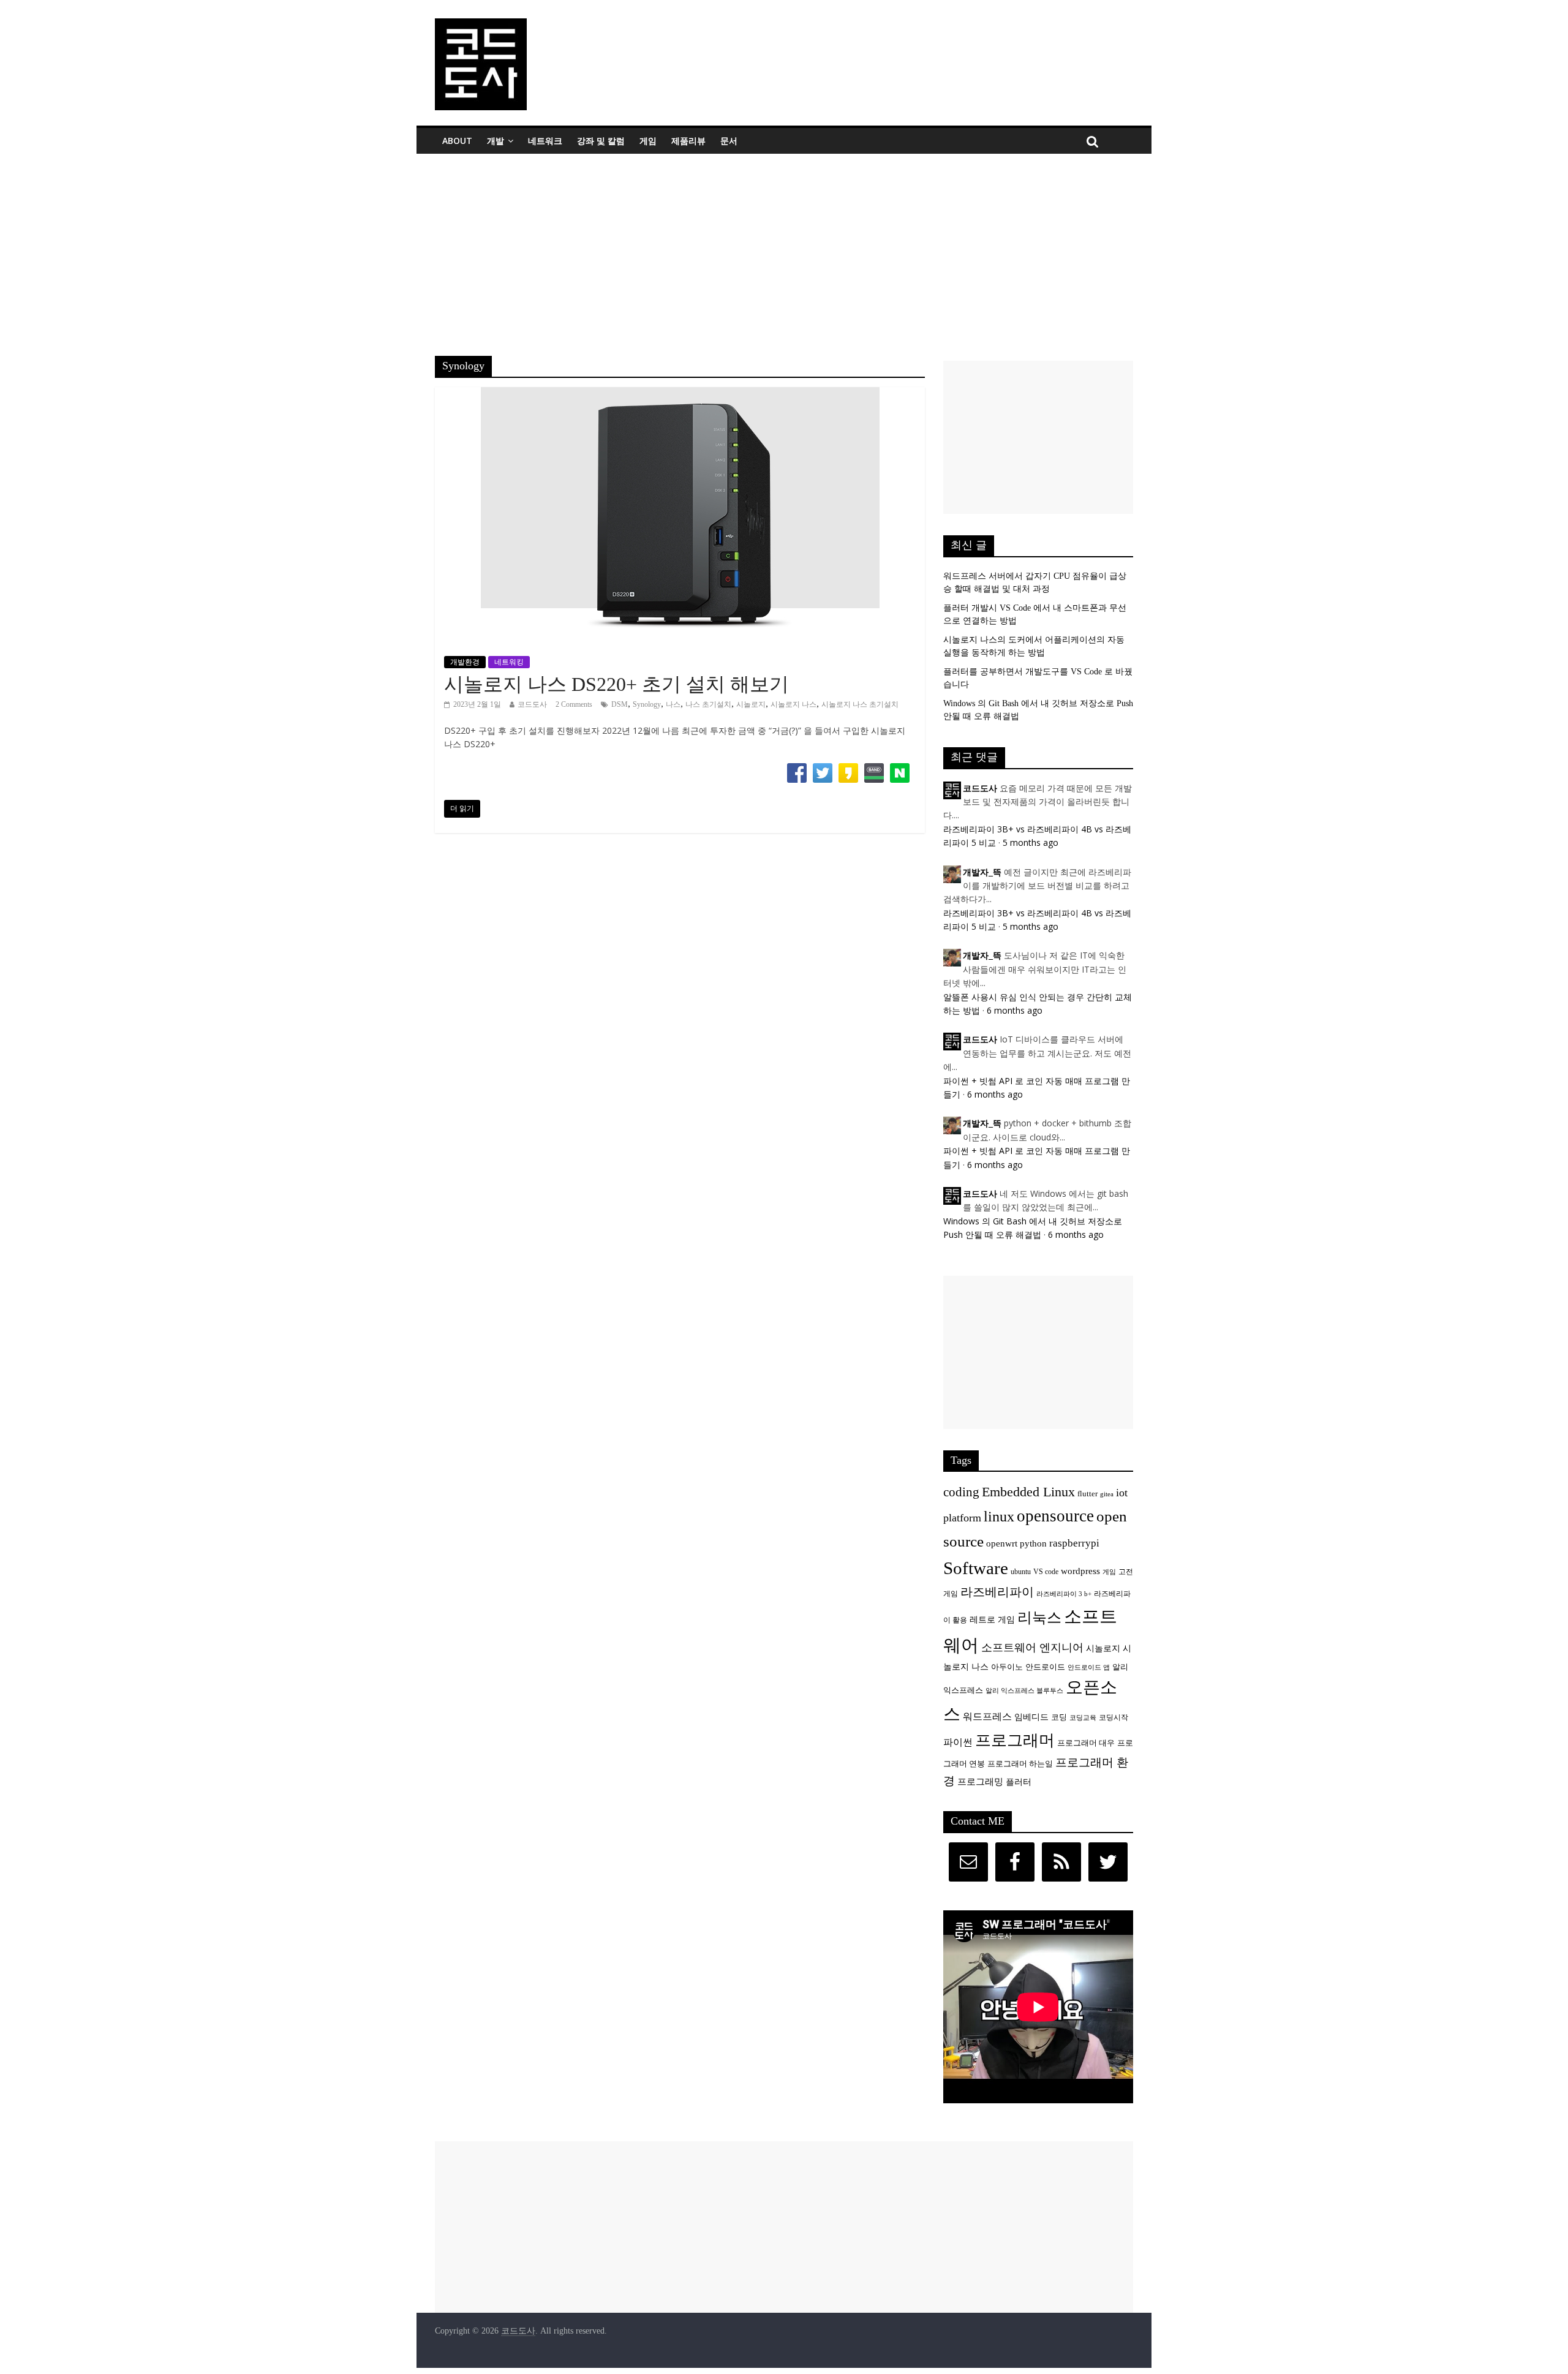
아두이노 (1007, 1667)
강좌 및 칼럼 (601, 141)
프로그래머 (1015, 1740)
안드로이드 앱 (1089, 1667)
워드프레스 (987, 1716)
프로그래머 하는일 (1020, 1764)
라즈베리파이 (997, 1592)
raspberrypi (1074, 1543)
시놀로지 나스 (793, 704)
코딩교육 (1083, 1718)
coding (961, 1492)
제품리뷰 (688, 141)
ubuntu (1021, 1572)
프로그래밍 (980, 1781)
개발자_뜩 (982, 872)
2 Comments (574, 704)
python (1033, 1543)
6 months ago (1015, 1010)
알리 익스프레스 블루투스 (1024, 1691)
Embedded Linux (1028, 1492)
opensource (1055, 1516)
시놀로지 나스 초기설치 (860, 704)
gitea (1107, 1494)
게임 (648, 141)
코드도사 (532, 704)
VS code (1046, 1572)
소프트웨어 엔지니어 (1032, 1648)
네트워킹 (509, 662)
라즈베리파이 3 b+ (1064, 1594)
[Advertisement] (784, 246)
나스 (673, 704)
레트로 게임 (992, 1619)
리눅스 (1039, 1617)
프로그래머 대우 (1086, 1743)
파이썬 (958, 1742)
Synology (647, 704)
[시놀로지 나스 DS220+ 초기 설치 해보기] (680, 395)
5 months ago (1031, 842)
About (457, 141)
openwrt (1002, 1543)
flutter (1087, 1494)
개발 (496, 141)
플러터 (1019, 1782)
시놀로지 (751, 704)
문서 (729, 141)
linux (999, 1517)
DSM (620, 704)
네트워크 (545, 141)
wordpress (1080, 1571)
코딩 (1059, 1717)
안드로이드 (1045, 1667)
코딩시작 (1114, 1718)
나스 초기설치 (708, 704)
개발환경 (465, 662)
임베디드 (1031, 1717)
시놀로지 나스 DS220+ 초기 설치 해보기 (616, 684)
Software (976, 1568)
